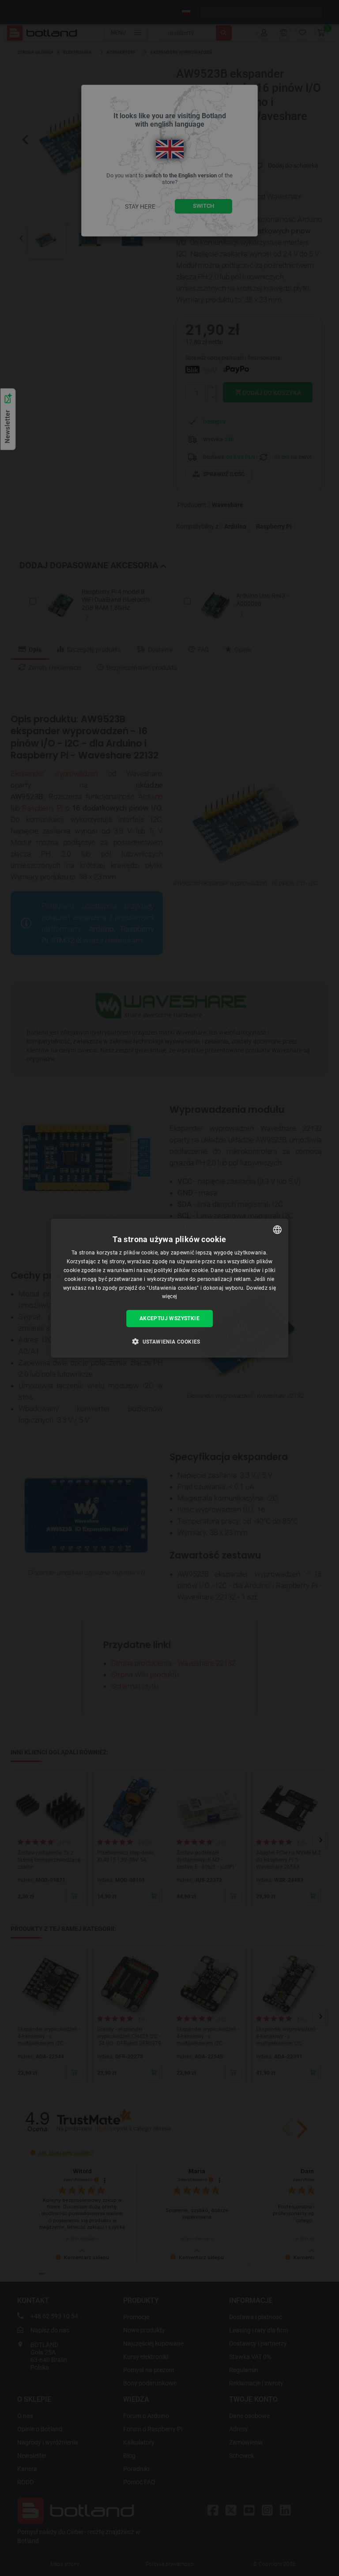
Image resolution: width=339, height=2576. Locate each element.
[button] (169, 1341)
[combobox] (277, 1230)
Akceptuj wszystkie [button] (169, 1318)
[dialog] (169, 1288)
